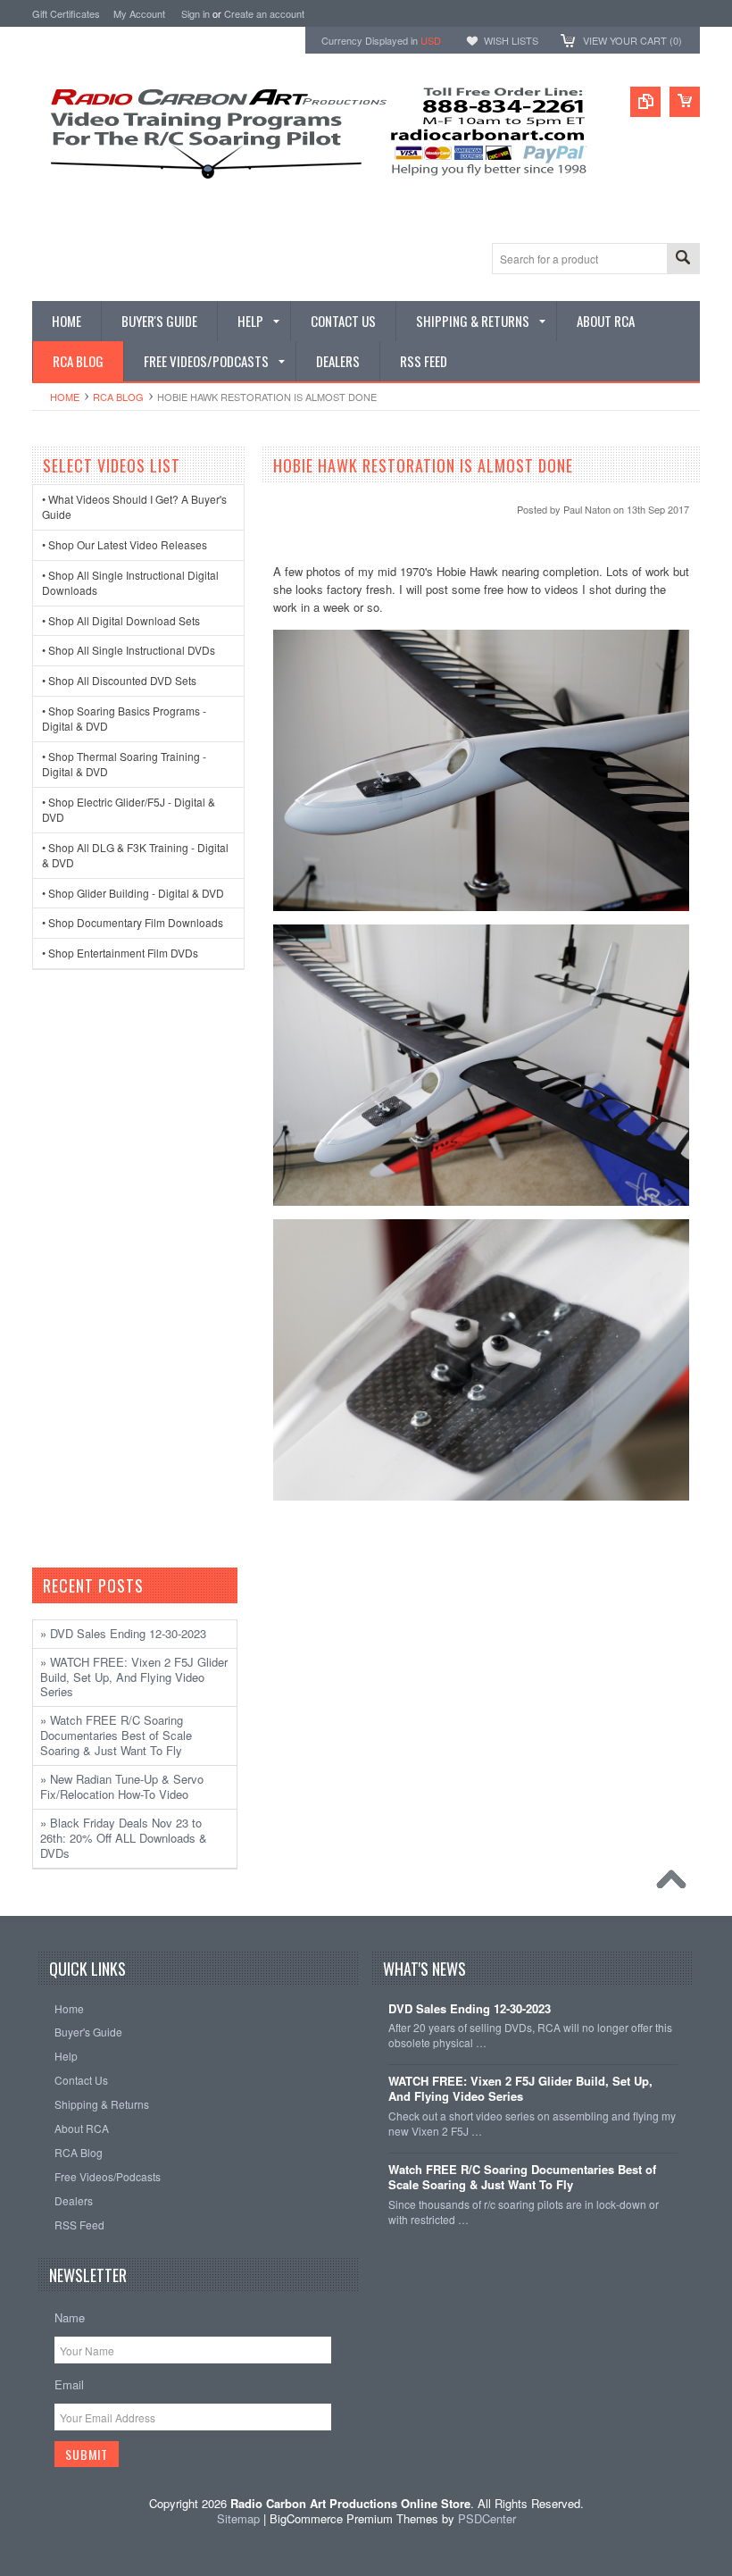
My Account (139, 13)
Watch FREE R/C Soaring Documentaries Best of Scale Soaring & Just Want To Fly (522, 2178)
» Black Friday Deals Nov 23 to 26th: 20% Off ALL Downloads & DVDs (124, 1838)
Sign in (195, 13)
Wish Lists (511, 40)
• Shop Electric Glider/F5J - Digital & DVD (129, 809)
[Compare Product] (645, 102)
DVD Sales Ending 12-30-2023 (470, 2009)
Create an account (264, 13)
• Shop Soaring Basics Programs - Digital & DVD (124, 718)
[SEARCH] (683, 259)
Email (69, 2384)
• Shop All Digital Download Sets (121, 620)
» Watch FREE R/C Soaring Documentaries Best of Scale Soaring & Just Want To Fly (116, 1735)
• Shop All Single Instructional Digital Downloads (130, 582)
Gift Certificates (66, 13)
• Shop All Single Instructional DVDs (129, 650)
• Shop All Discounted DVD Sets (119, 680)
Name (70, 2317)
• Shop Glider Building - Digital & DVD (133, 893)
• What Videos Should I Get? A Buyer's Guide (134, 506)
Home (65, 397)
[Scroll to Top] (676, 1884)
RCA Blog (118, 397)
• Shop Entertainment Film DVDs (120, 953)
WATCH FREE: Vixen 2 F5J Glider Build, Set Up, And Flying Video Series (520, 2089)
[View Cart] (685, 102)
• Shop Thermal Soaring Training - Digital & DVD (124, 764)
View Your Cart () (632, 40)
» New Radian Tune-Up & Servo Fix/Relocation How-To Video (122, 1786)
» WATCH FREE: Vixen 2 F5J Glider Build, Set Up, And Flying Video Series (134, 1677)
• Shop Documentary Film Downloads (133, 922)
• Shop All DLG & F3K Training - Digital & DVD (135, 855)
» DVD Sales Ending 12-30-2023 (123, 1633)
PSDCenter (487, 2518)
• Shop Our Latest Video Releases (125, 544)
